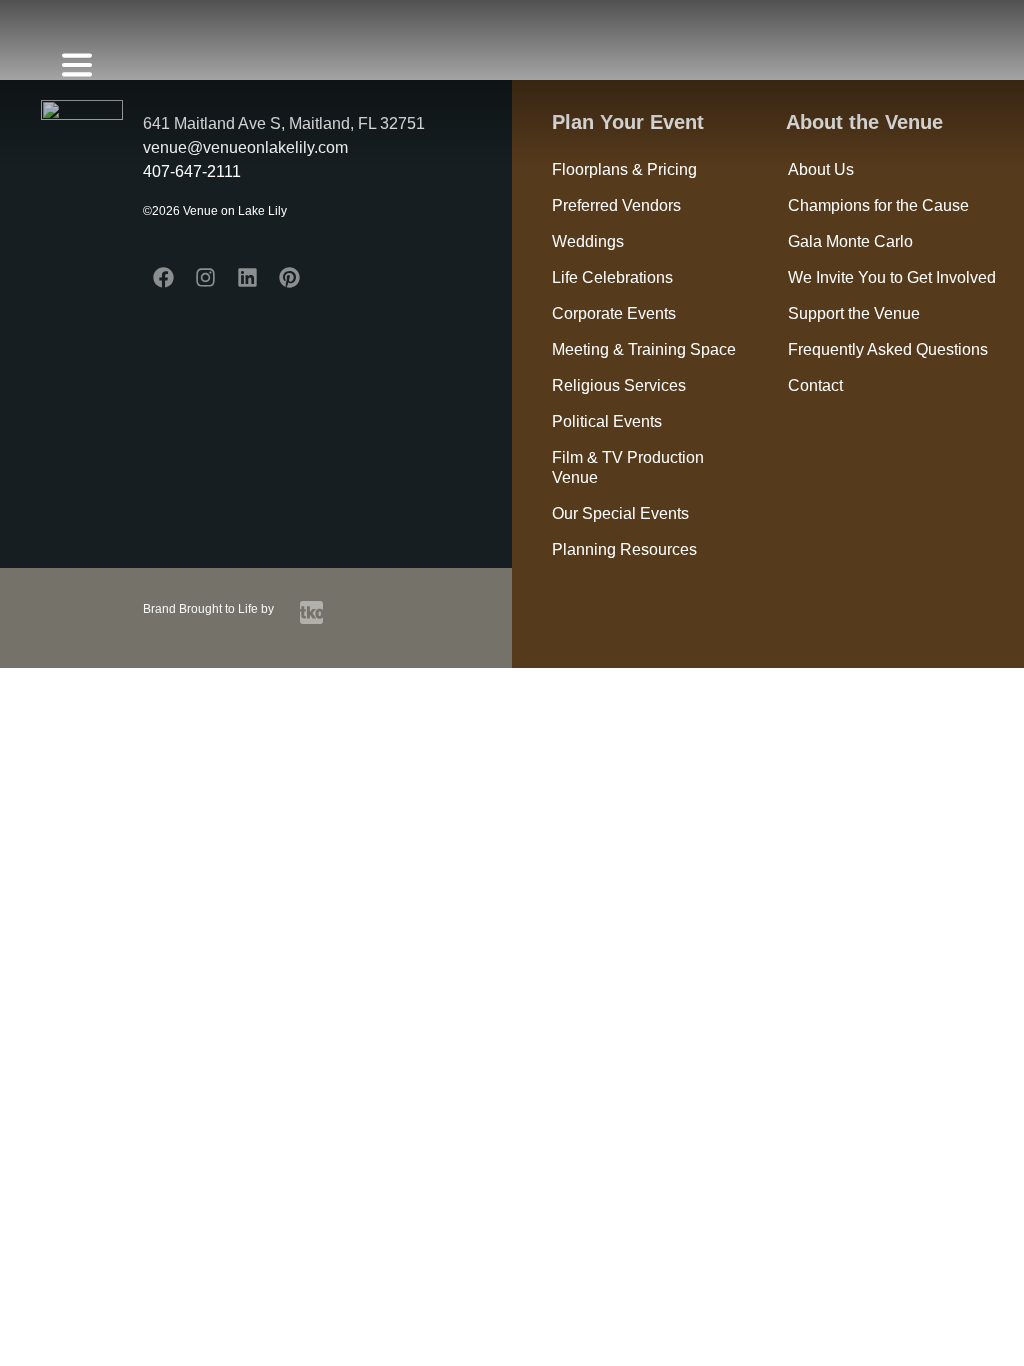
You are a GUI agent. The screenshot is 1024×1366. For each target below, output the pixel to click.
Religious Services (619, 385)
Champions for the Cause (878, 205)
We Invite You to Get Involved (892, 277)
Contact (815, 385)
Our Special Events (620, 513)
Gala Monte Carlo (850, 241)
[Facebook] (164, 278)
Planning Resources (624, 549)
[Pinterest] (290, 278)
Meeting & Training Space (644, 349)
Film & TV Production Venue (628, 467)
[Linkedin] (248, 278)
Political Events (607, 421)
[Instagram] (206, 278)
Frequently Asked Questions (888, 349)
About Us (821, 169)
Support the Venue (854, 313)
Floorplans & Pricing (624, 169)
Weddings (588, 241)
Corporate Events (614, 313)
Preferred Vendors (616, 205)
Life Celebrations (612, 277)
